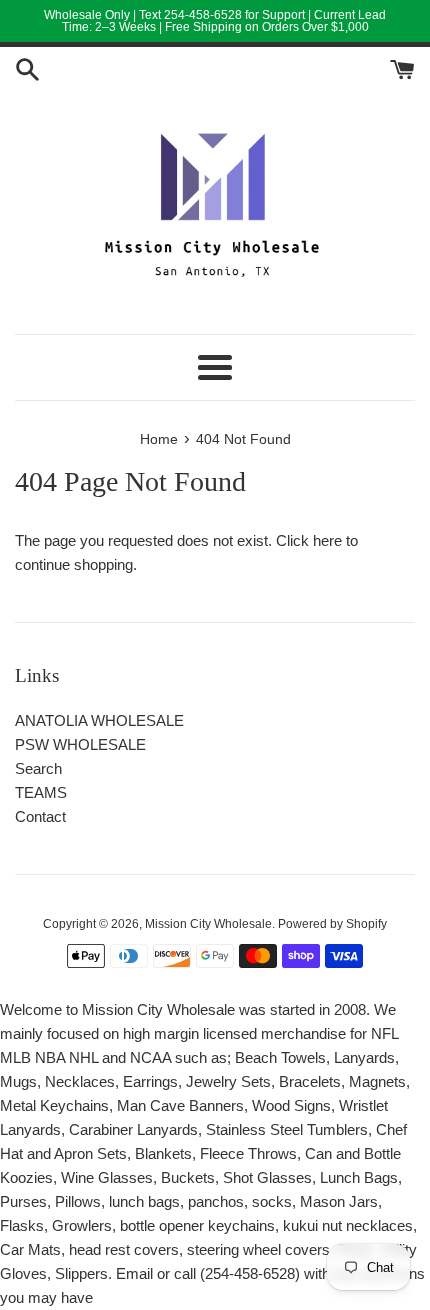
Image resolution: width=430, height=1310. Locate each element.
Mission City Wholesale (208, 924)
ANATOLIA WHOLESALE (99, 720)
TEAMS (41, 792)
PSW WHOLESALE (80, 744)
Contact (40, 816)
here (327, 540)
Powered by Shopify (332, 924)
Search (38, 768)
